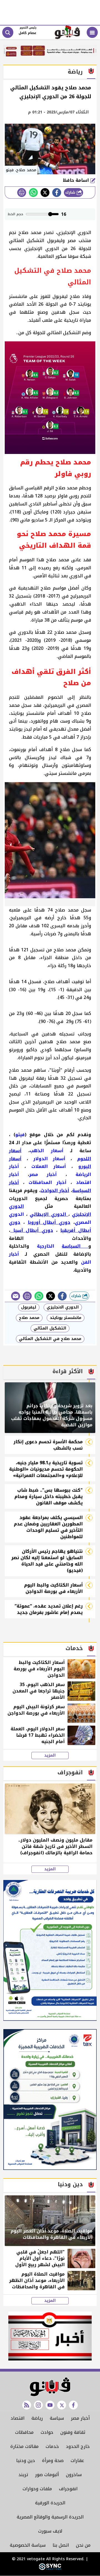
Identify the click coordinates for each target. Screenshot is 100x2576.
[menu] (92, 32)
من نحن (83, 2545)
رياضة (37, 2418)
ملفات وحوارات (37, 2489)
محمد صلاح (29, 1318)
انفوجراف (68, 2489)
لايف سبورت (50, 2531)
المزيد (50, 1756)
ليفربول (29, 1307)
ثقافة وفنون (73, 2432)
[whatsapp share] (33, 193)
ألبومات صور (47, 2475)
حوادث (47, 2432)
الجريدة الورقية (50, 2503)
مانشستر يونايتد (66, 1318)
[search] (8, 32)
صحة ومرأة (53, 2461)
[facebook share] (57, 193)
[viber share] (16, 1296)
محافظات (24, 2432)
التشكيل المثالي (50, 1328)
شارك (71, 192)
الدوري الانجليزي (63, 1307)
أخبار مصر (80, 2418)
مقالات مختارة (24, 2446)
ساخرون (74, 2475)
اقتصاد (17, 2418)
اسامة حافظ (77, 180)
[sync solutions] (50, 2569)
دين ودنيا (26, 2461)
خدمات (52, 2446)
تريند (23, 2475)
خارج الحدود (78, 2446)
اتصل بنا (61, 2545)
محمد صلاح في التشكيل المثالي (50, 1339)
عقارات (77, 2461)
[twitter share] (45, 193)
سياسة (57, 2418)
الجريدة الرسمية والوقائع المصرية (50, 2517)
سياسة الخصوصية (28, 2545)
